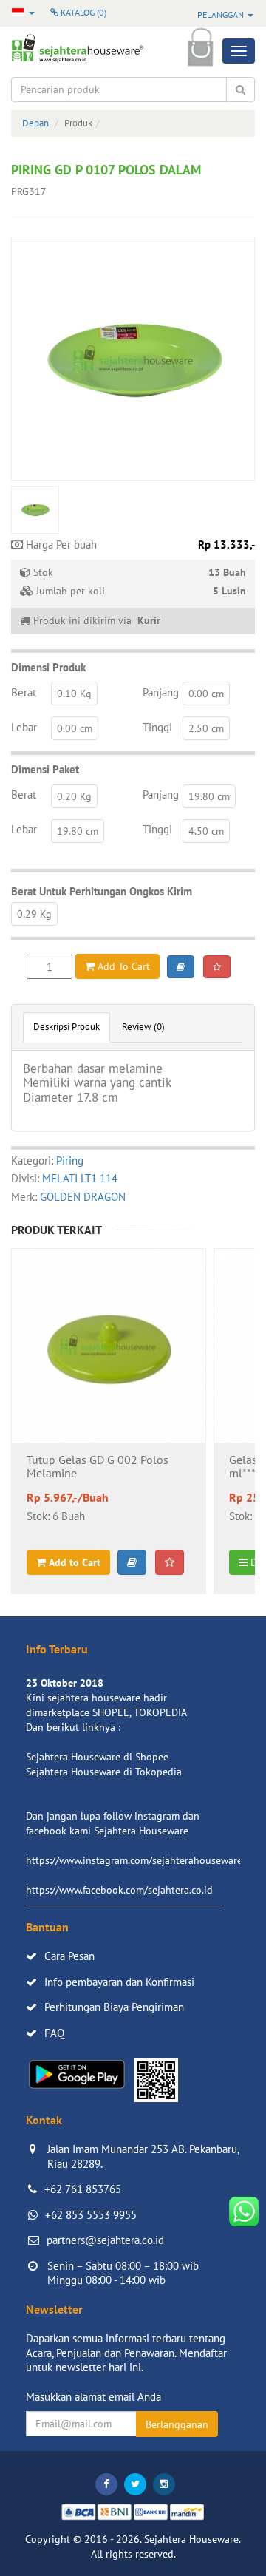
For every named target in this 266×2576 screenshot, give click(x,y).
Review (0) (143, 1027)
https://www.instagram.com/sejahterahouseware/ (136, 1860)
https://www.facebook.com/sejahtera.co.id (119, 1890)
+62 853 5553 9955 (91, 2215)
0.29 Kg (34, 914)
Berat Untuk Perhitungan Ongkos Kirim (102, 891)
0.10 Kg (74, 694)
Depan (35, 123)
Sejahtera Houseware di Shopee (97, 1757)
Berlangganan (177, 2424)
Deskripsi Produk (66, 1027)
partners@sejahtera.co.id (105, 2240)
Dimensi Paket (45, 769)
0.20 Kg (74, 796)
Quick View (109, 1385)
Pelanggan (222, 14)
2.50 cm (206, 728)
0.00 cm (206, 694)
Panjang (161, 692)
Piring (70, 1160)
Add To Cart (122, 966)
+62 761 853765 (83, 2189)
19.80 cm (209, 796)
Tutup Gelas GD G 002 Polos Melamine (98, 1467)
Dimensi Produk (48, 667)
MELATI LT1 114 (80, 1178)
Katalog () (82, 12)
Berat (24, 692)
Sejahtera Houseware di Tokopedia (104, 1772)
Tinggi (157, 727)
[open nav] (239, 51)
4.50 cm (206, 831)
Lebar (24, 727)
